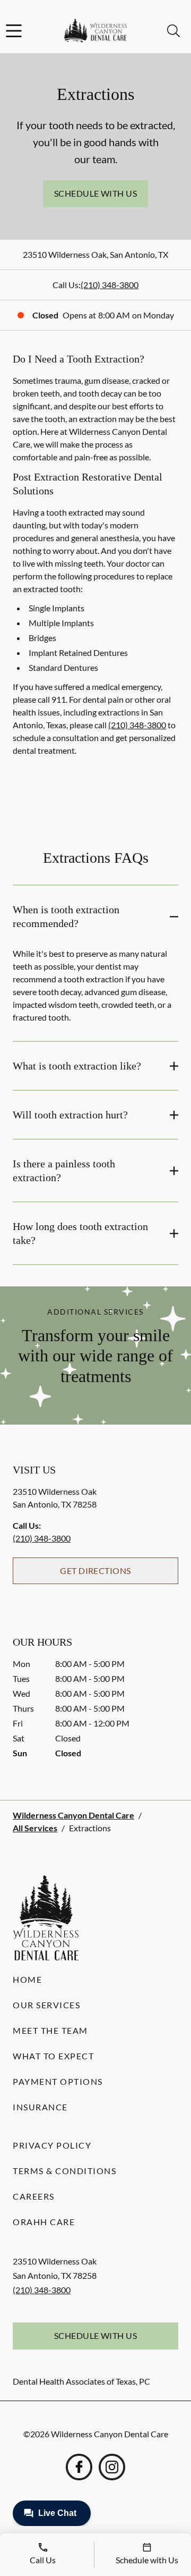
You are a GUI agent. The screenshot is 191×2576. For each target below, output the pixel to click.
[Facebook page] (79, 2467)
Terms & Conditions (64, 2171)
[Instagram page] (112, 2467)
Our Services (46, 2005)
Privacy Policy (52, 2145)
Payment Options (58, 2081)
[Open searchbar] (173, 31)
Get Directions (95, 1571)
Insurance (40, 2107)
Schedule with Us (96, 193)
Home (27, 1979)
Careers (34, 2196)
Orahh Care (44, 2222)
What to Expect (53, 2056)
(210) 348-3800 (110, 285)
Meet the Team (50, 2030)
